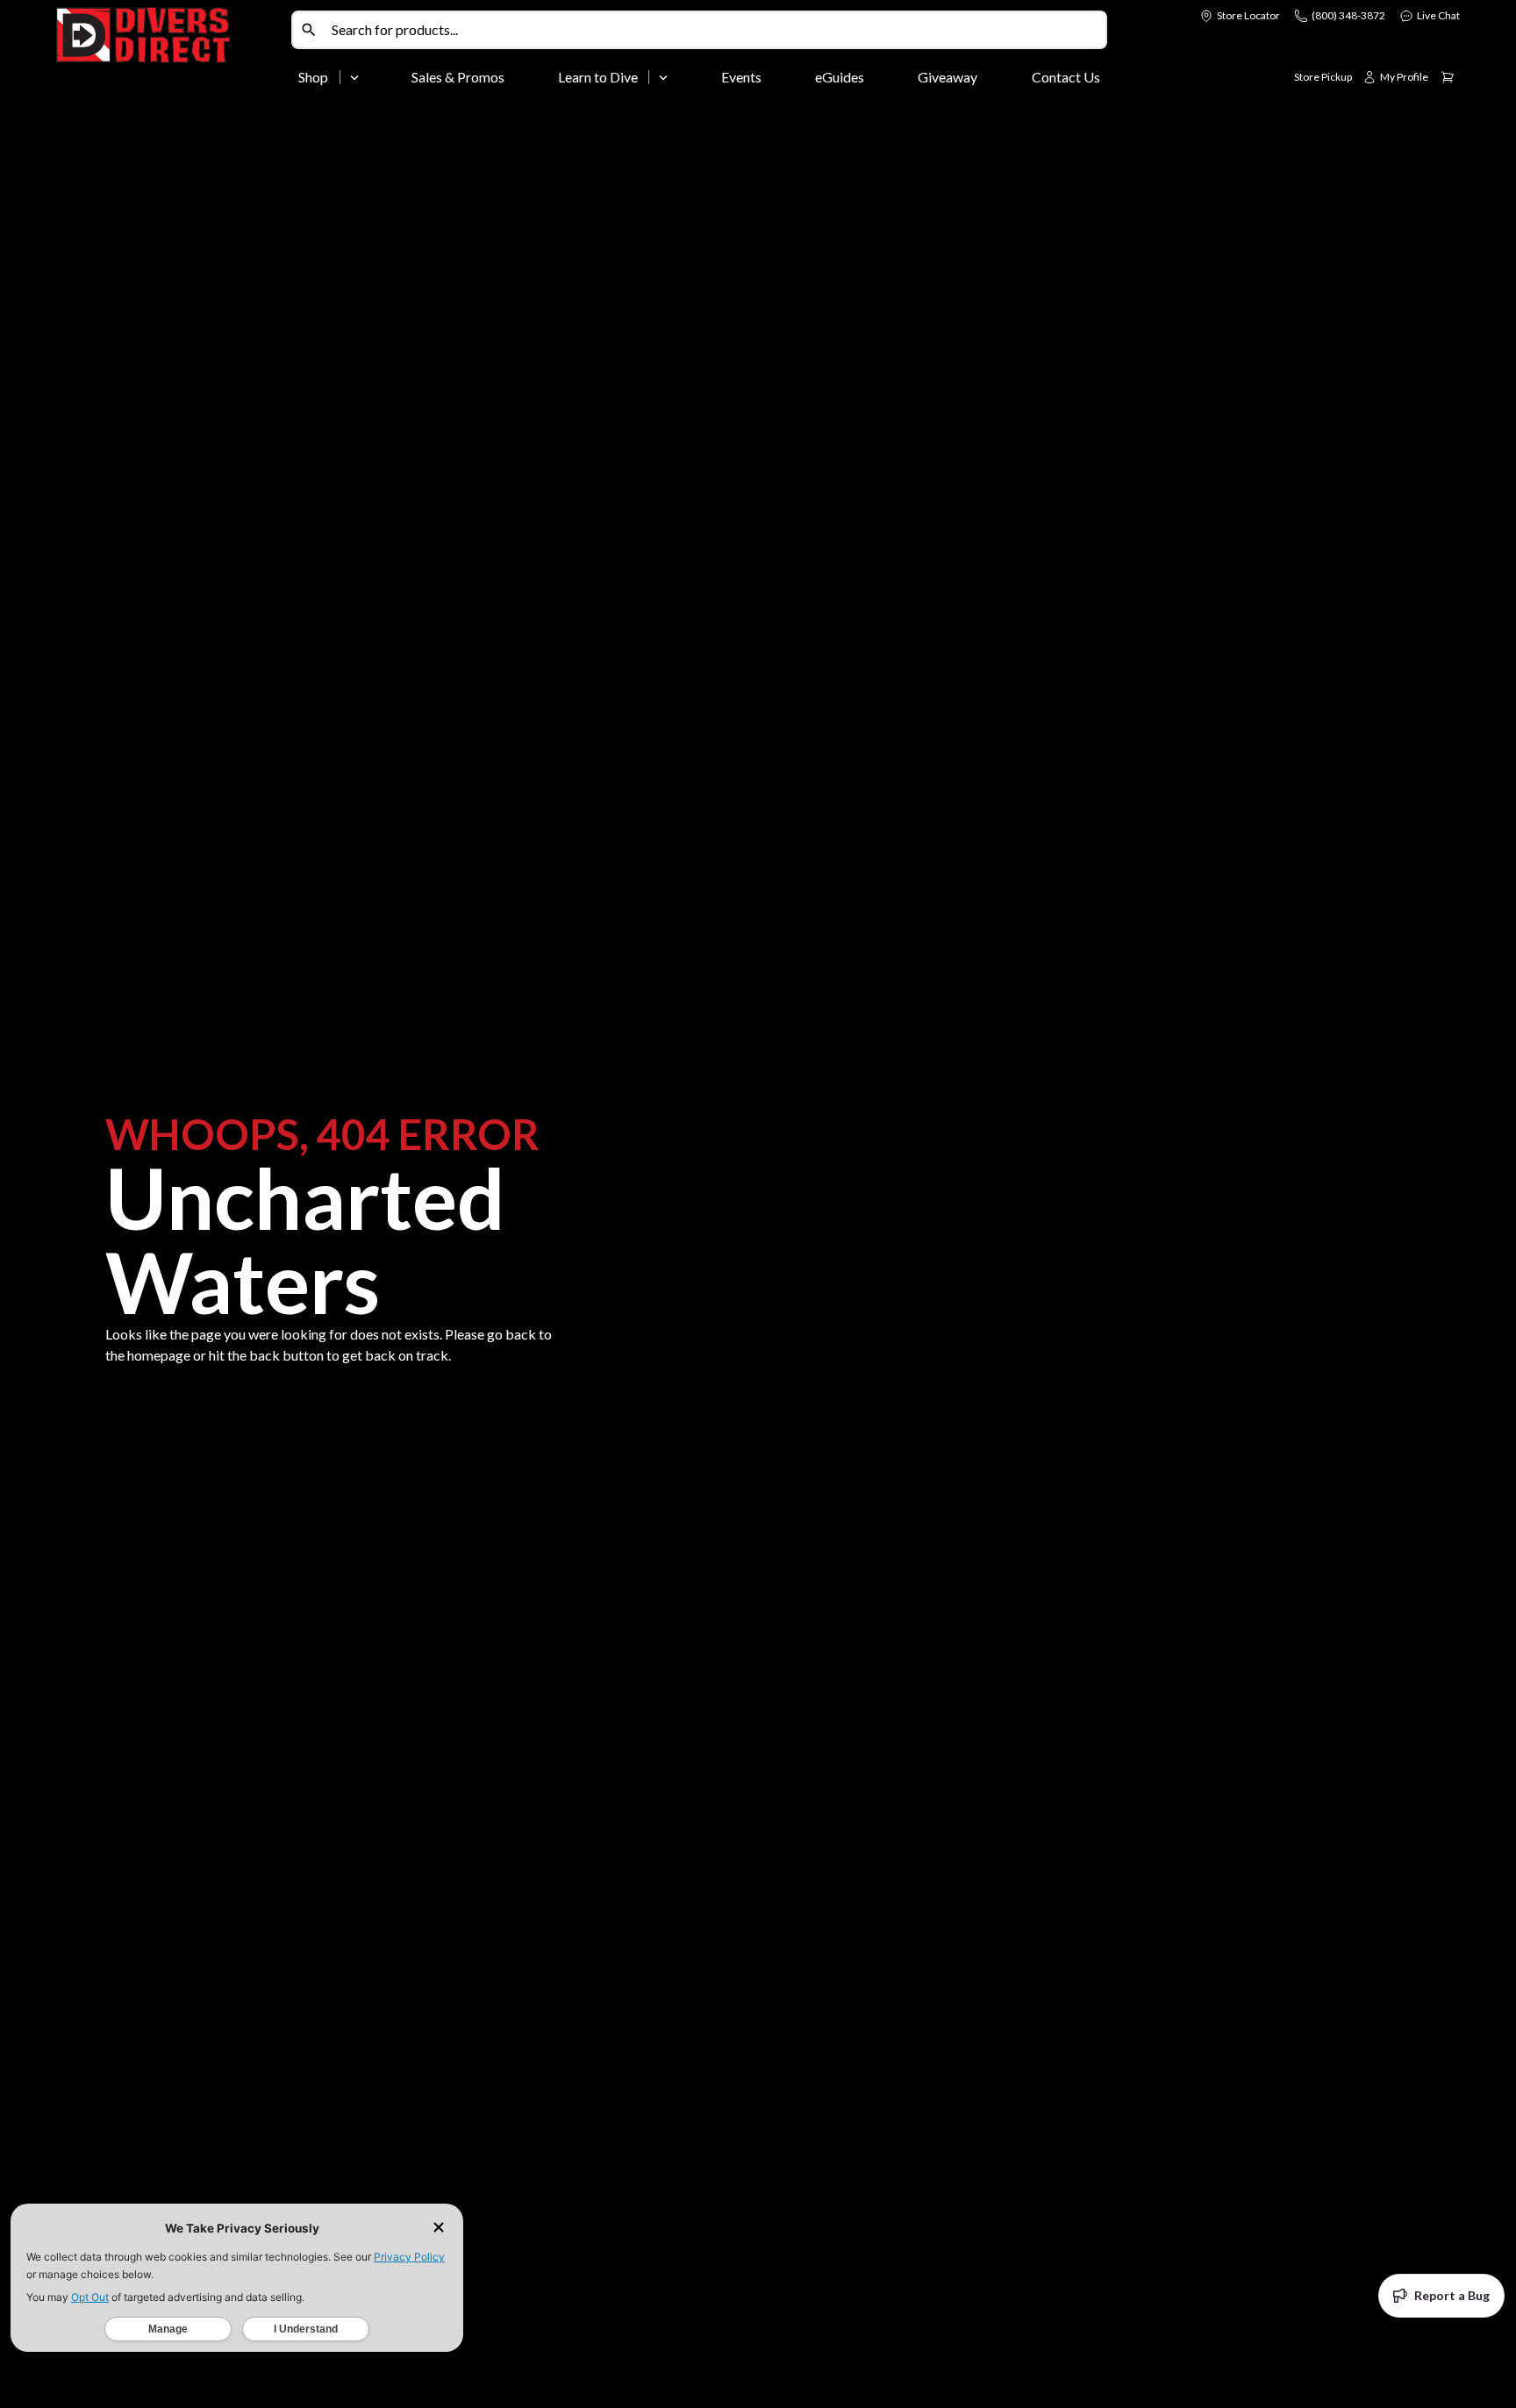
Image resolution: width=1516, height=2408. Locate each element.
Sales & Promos (458, 77)
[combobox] (715, 30)
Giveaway (947, 77)
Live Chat (1438, 15)
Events (741, 77)
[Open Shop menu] (354, 77)
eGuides (840, 77)
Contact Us (1066, 77)
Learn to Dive (598, 77)
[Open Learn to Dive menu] (663, 77)
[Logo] (170, 51)
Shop (313, 77)
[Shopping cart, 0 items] (1448, 77)
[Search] (309, 30)
